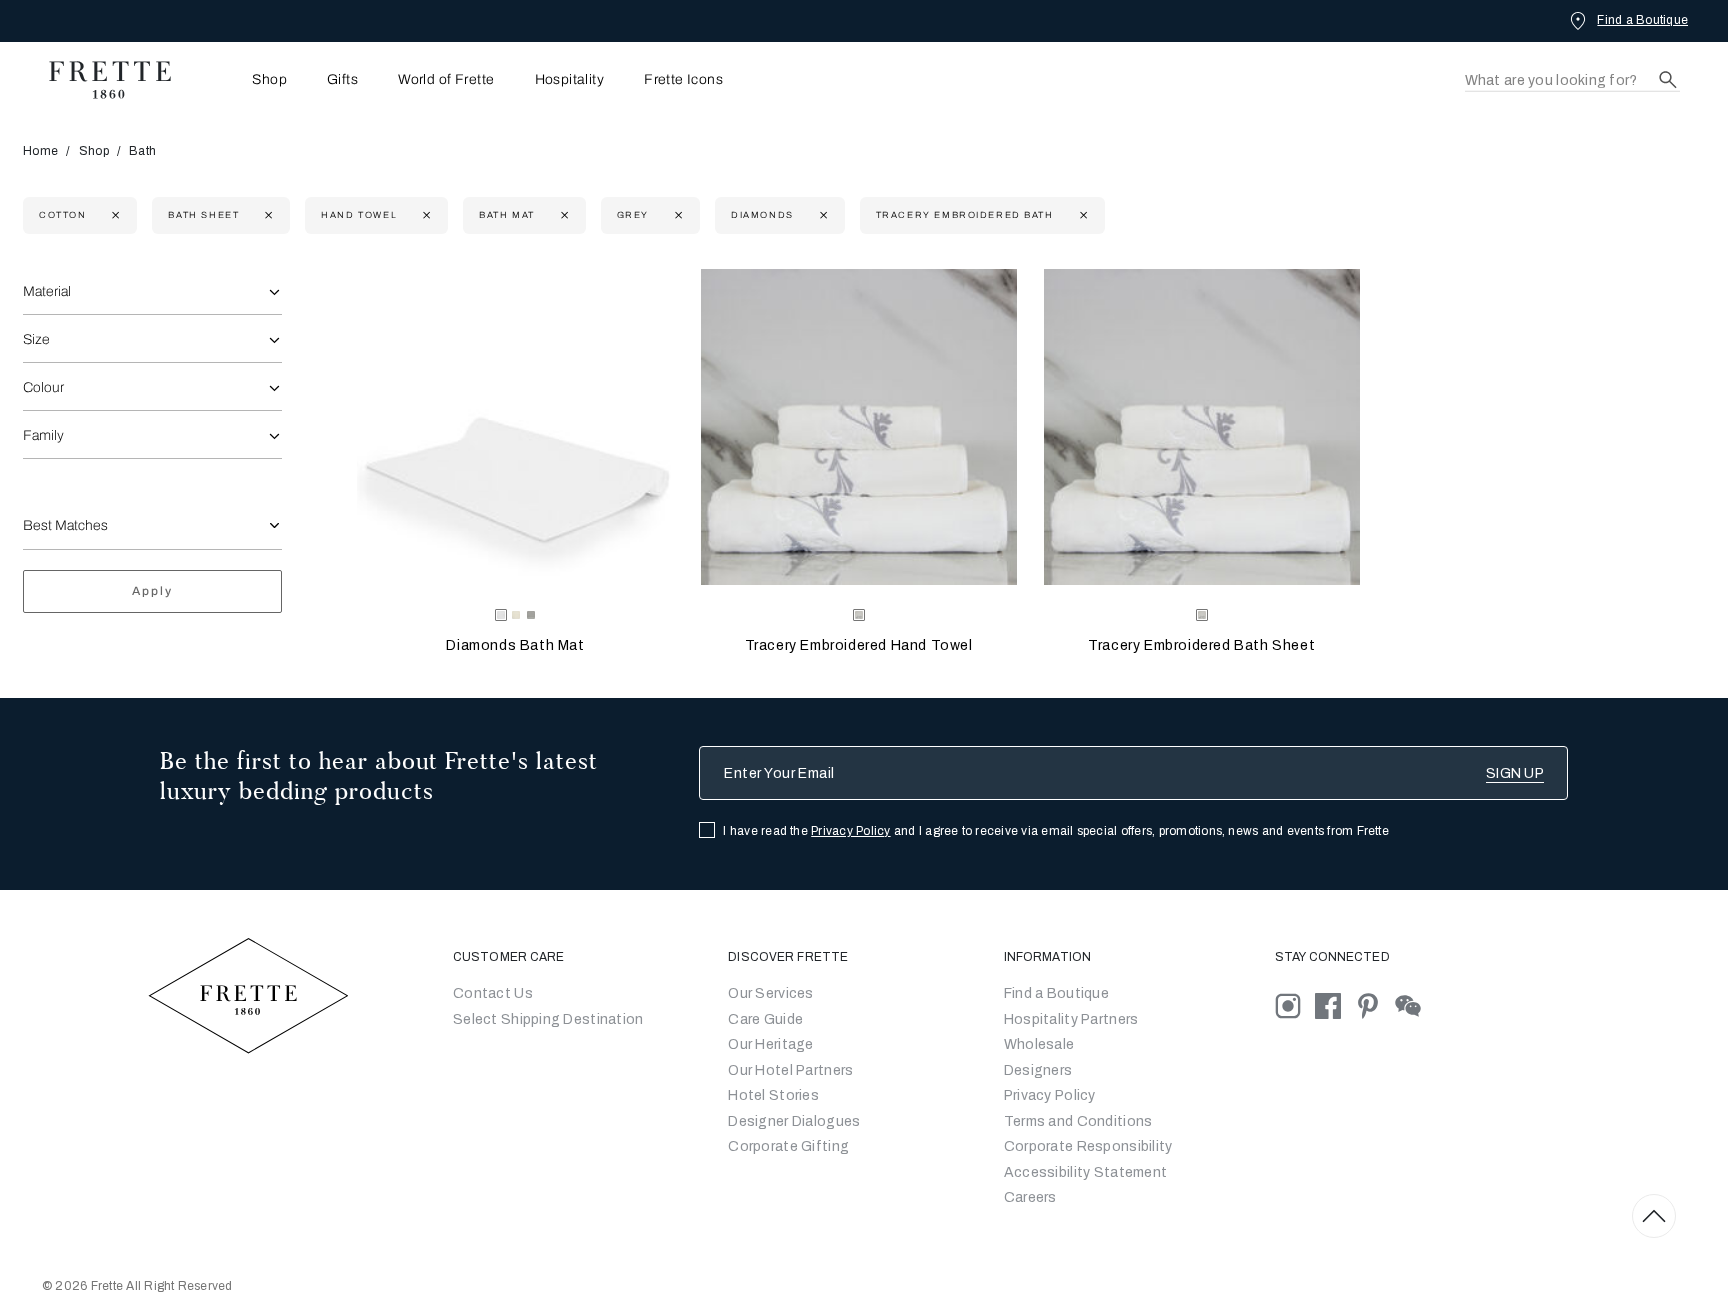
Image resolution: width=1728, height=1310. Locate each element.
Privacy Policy (850, 831)
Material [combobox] (47, 291)
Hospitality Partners (1071, 1019)
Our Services (770, 993)
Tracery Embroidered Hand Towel (859, 645)
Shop (94, 151)
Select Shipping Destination (548, 1019)
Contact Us (493, 993)
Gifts (342, 80)
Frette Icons (683, 80)
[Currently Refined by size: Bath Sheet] (266, 215)
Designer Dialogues (794, 1121)
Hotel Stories (773, 1095)
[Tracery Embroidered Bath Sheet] (1202, 427)
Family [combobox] (43, 435)
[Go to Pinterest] (1375, 1005)
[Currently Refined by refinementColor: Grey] (676, 215)
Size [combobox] (36, 339)
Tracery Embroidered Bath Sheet (1201, 645)
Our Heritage (770, 1044)
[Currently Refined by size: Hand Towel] (424, 215)
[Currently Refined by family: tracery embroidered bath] (1081, 215)
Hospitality (570, 80)
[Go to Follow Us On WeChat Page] (1413, 1005)
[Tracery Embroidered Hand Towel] (859, 427)
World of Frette (446, 80)
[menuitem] (242, 79)
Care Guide (765, 1019)
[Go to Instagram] (1295, 1005)
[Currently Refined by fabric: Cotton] (113, 215)
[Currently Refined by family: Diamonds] (821, 215)
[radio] (516, 615)
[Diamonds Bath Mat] (515, 427)
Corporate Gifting (788, 1146)
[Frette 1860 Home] (100, 80)
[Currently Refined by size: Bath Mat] (562, 215)
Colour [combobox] (43, 387)
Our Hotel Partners (790, 1070)
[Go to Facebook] (1335, 1005)
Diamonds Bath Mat (515, 645)
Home (40, 151)
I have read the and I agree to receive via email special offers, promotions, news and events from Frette (1056, 831)
